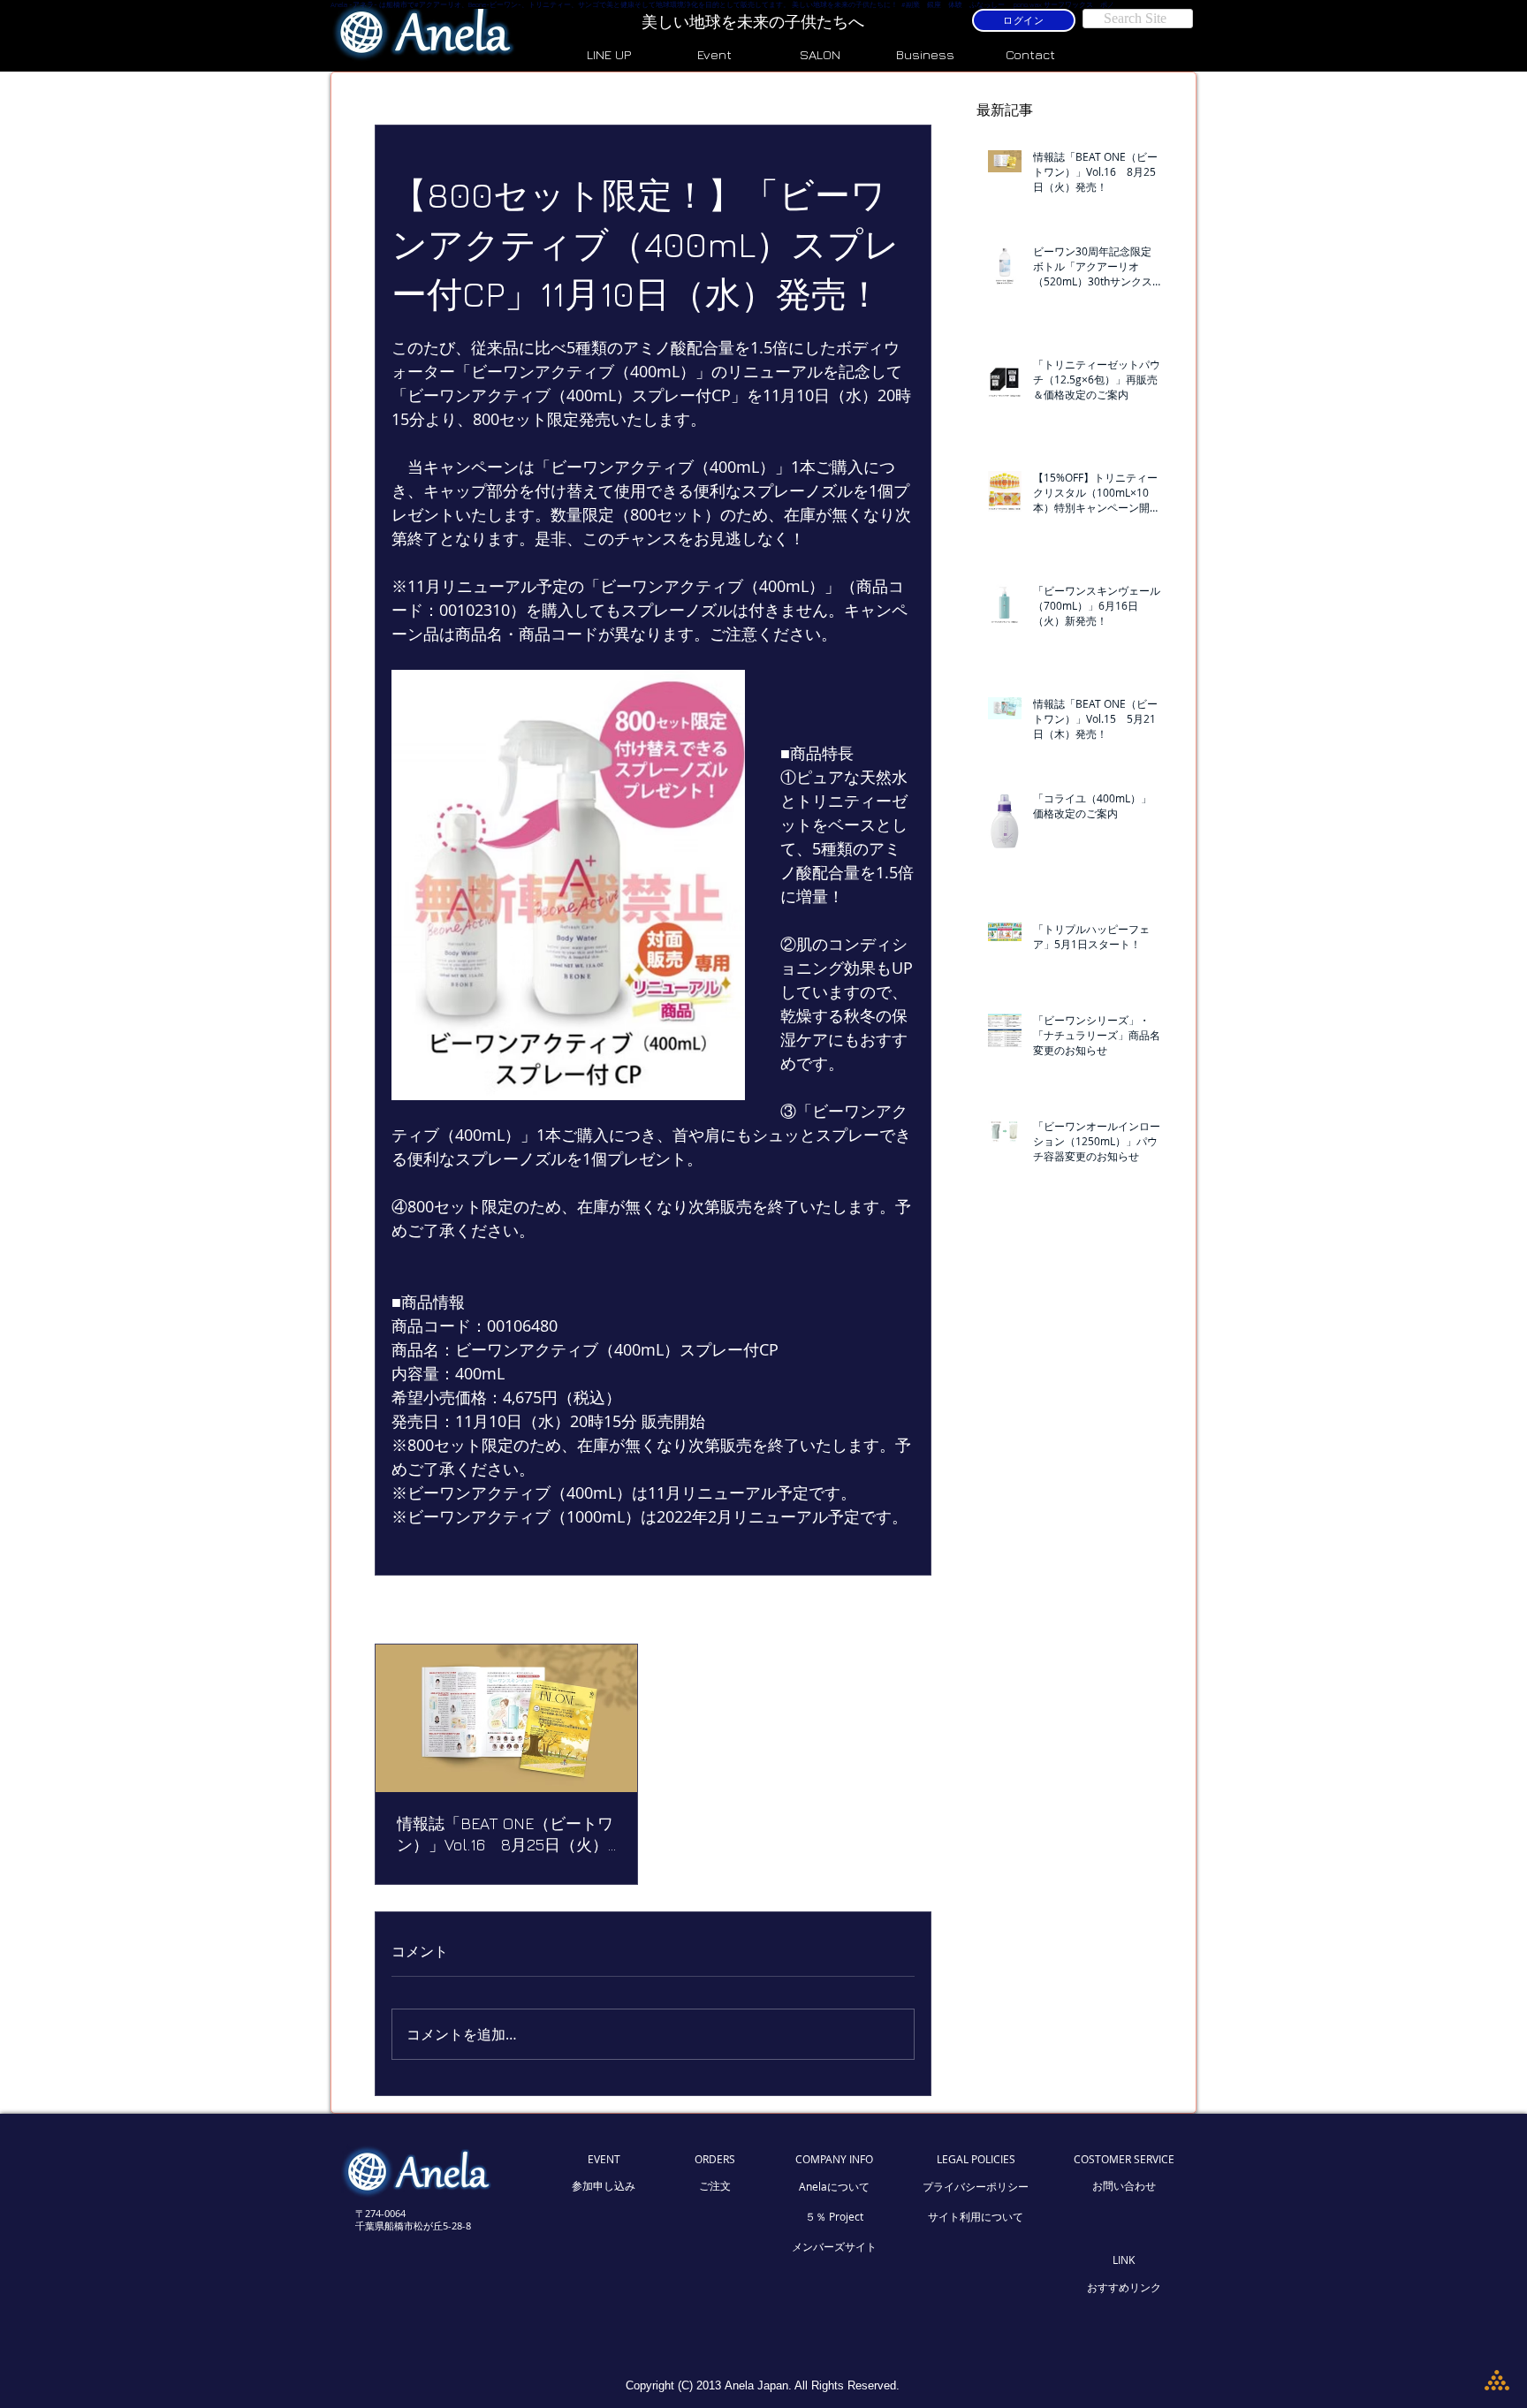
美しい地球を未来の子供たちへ (755, 22)
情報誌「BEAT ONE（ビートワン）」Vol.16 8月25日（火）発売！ (505, 1835)
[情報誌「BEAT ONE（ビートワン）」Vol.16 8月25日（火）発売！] (506, 1718)
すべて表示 (885, 1611)
